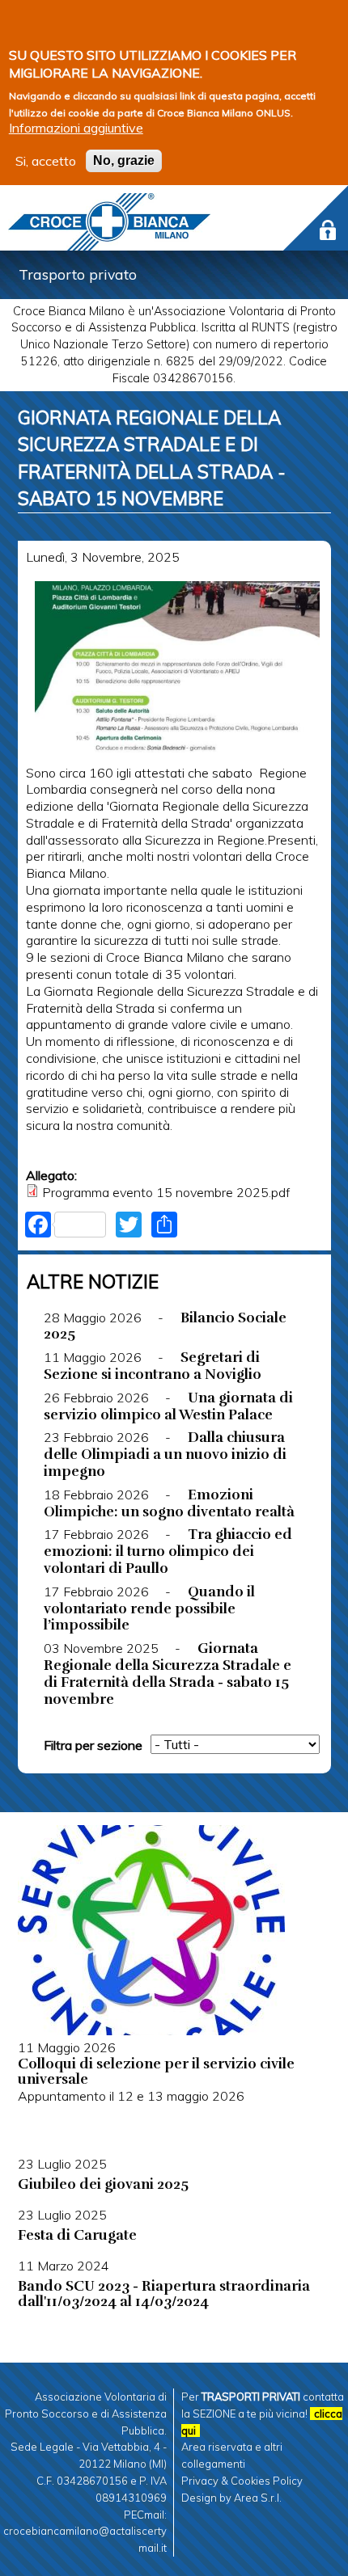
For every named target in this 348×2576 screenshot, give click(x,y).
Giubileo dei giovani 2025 (103, 2184)
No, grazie (124, 160)
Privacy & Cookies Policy (242, 2481)
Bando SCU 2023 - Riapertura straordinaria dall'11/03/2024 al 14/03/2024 (164, 2294)
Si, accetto (46, 161)
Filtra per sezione (93, 1745)
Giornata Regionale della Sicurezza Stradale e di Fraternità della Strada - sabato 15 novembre (168, 1673)
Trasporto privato (78, 274)
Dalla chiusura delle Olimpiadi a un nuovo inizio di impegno (165, 1454)
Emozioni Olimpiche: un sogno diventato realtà (169, 1503)
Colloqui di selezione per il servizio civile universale (156, 2071)
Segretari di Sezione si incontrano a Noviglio (153, 1366)
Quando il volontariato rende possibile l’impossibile (150, 1608)
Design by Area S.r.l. (231, 2498)
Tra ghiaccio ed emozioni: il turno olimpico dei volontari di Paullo (168, 1551)
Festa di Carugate (77, 2235)
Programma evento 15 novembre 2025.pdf (166, 1192)
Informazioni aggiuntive (76, 128)
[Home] (109, 222)
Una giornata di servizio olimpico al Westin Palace (169, 1406)
